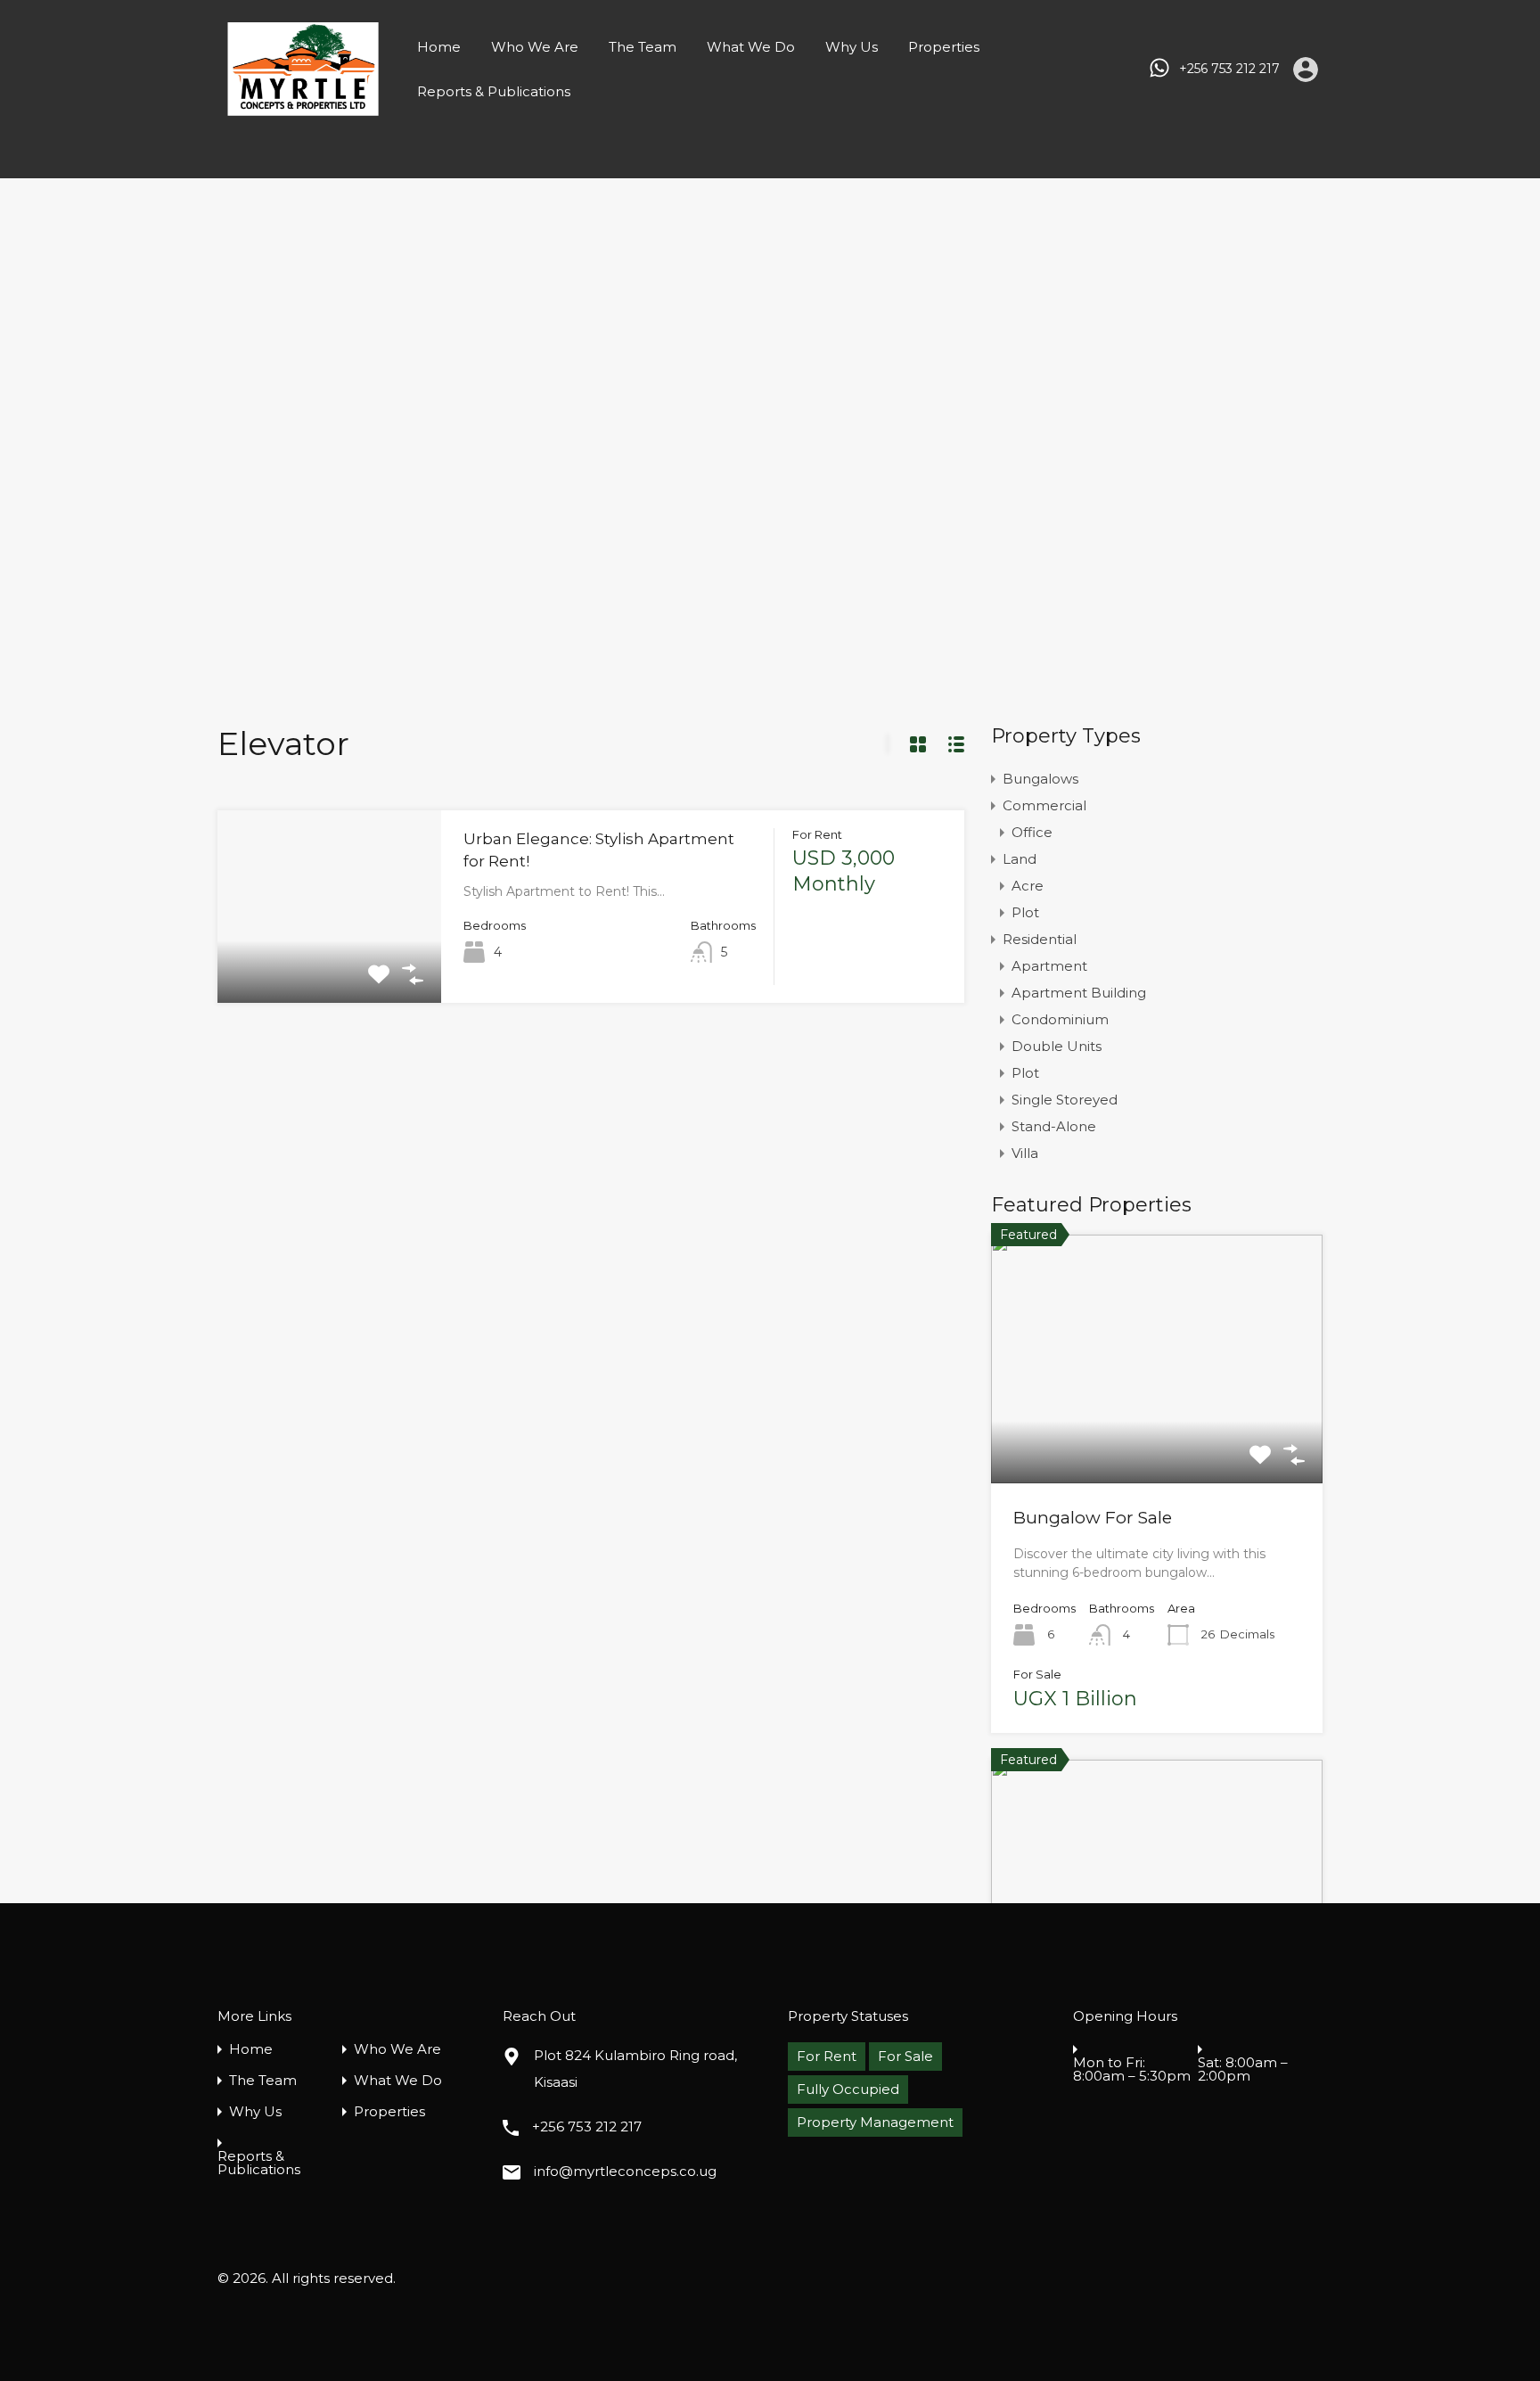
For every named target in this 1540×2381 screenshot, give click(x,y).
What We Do (751, 47)
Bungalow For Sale (1093, 1518)
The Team (643, 47)
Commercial (1044, 805)
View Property (329, 964)
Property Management (875, 2122)
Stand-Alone (1054, 1126)
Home (439, 47)
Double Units (1057, 1046)
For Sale (905, 2056)
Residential (1040, 939)
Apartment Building (1079, 993)
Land (1020, 859)
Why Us (852, 47)
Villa (1025, 1153)
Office (1032, 832)
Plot (1025, 912)
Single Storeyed (1065, 1100)
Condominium (1060, 1019)
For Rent (827, 2056)
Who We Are (535, 47)
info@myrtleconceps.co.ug (625, 2171)
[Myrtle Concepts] (303, 107)
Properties (944, 47)
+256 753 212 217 (1229, 69)
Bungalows (1040, 779)
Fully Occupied (848, 2089)
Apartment (1049, 966)
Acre (1028, 886)
